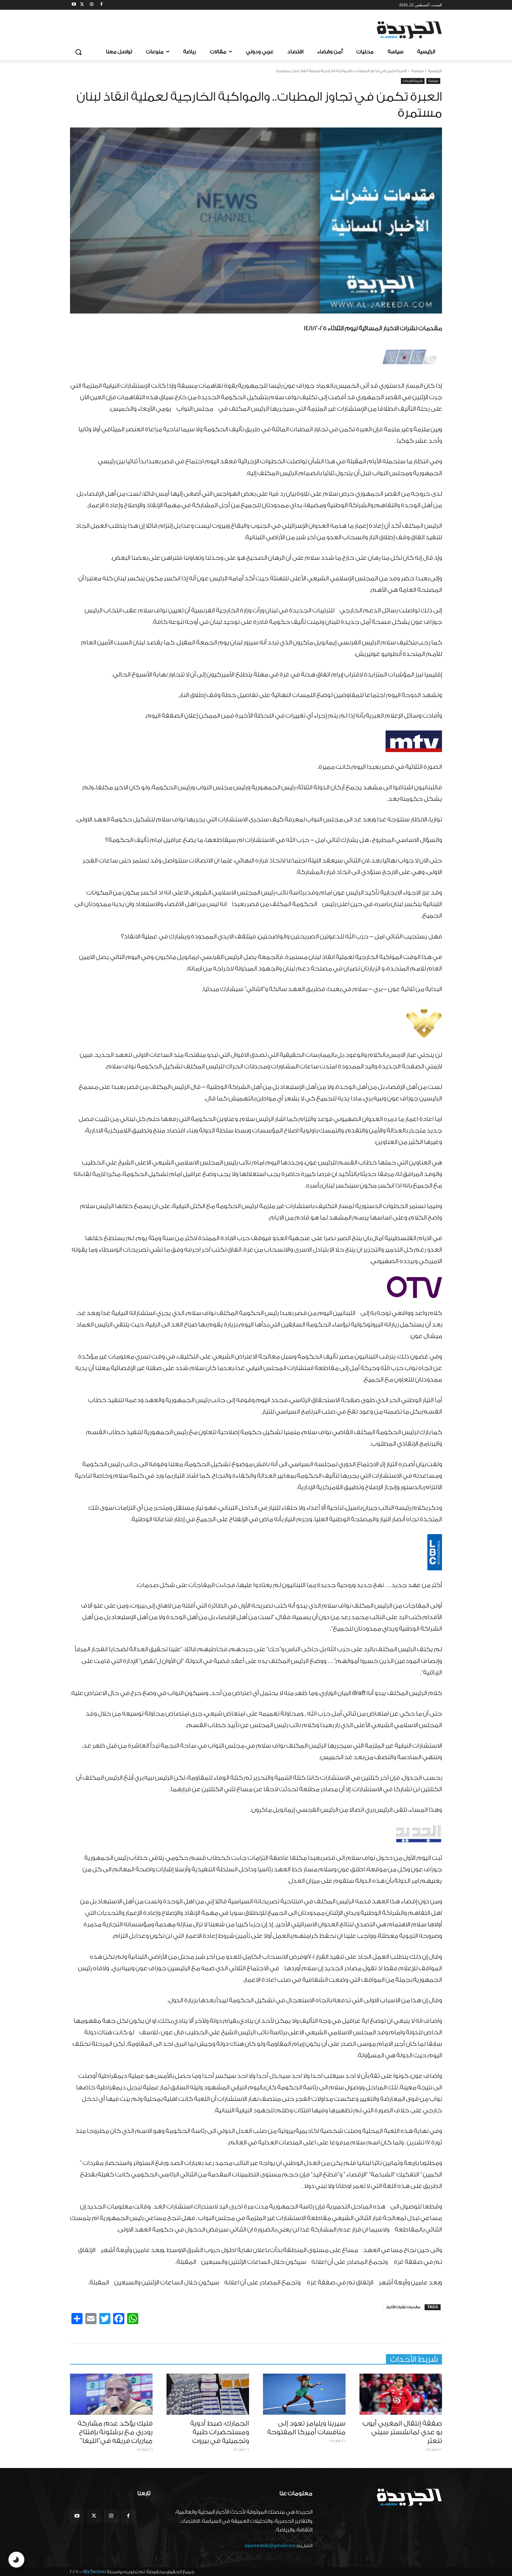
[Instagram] (92, 5)
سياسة (417, 71)
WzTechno (94, 2572)
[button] (78, 52)
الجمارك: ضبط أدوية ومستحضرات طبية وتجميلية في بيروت (220, 2432)
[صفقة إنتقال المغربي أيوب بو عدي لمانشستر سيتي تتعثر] (401, 2394)
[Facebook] (101, 5)
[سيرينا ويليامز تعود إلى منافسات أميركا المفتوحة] (304, 2394)
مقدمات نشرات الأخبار (403, 2307)
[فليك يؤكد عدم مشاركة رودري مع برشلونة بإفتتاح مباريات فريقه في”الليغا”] (111, 2394)
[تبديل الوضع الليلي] (16, 2560)
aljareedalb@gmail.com (270, 2546)
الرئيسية (435, 71)
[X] (82, 5)
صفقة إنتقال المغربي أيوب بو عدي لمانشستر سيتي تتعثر (402, 2432)
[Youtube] (74, 5)
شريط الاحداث (413, 81)
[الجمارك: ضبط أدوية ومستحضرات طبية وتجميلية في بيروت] (208, 2394)
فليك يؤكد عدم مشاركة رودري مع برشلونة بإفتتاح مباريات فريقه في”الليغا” (115, 2432)
